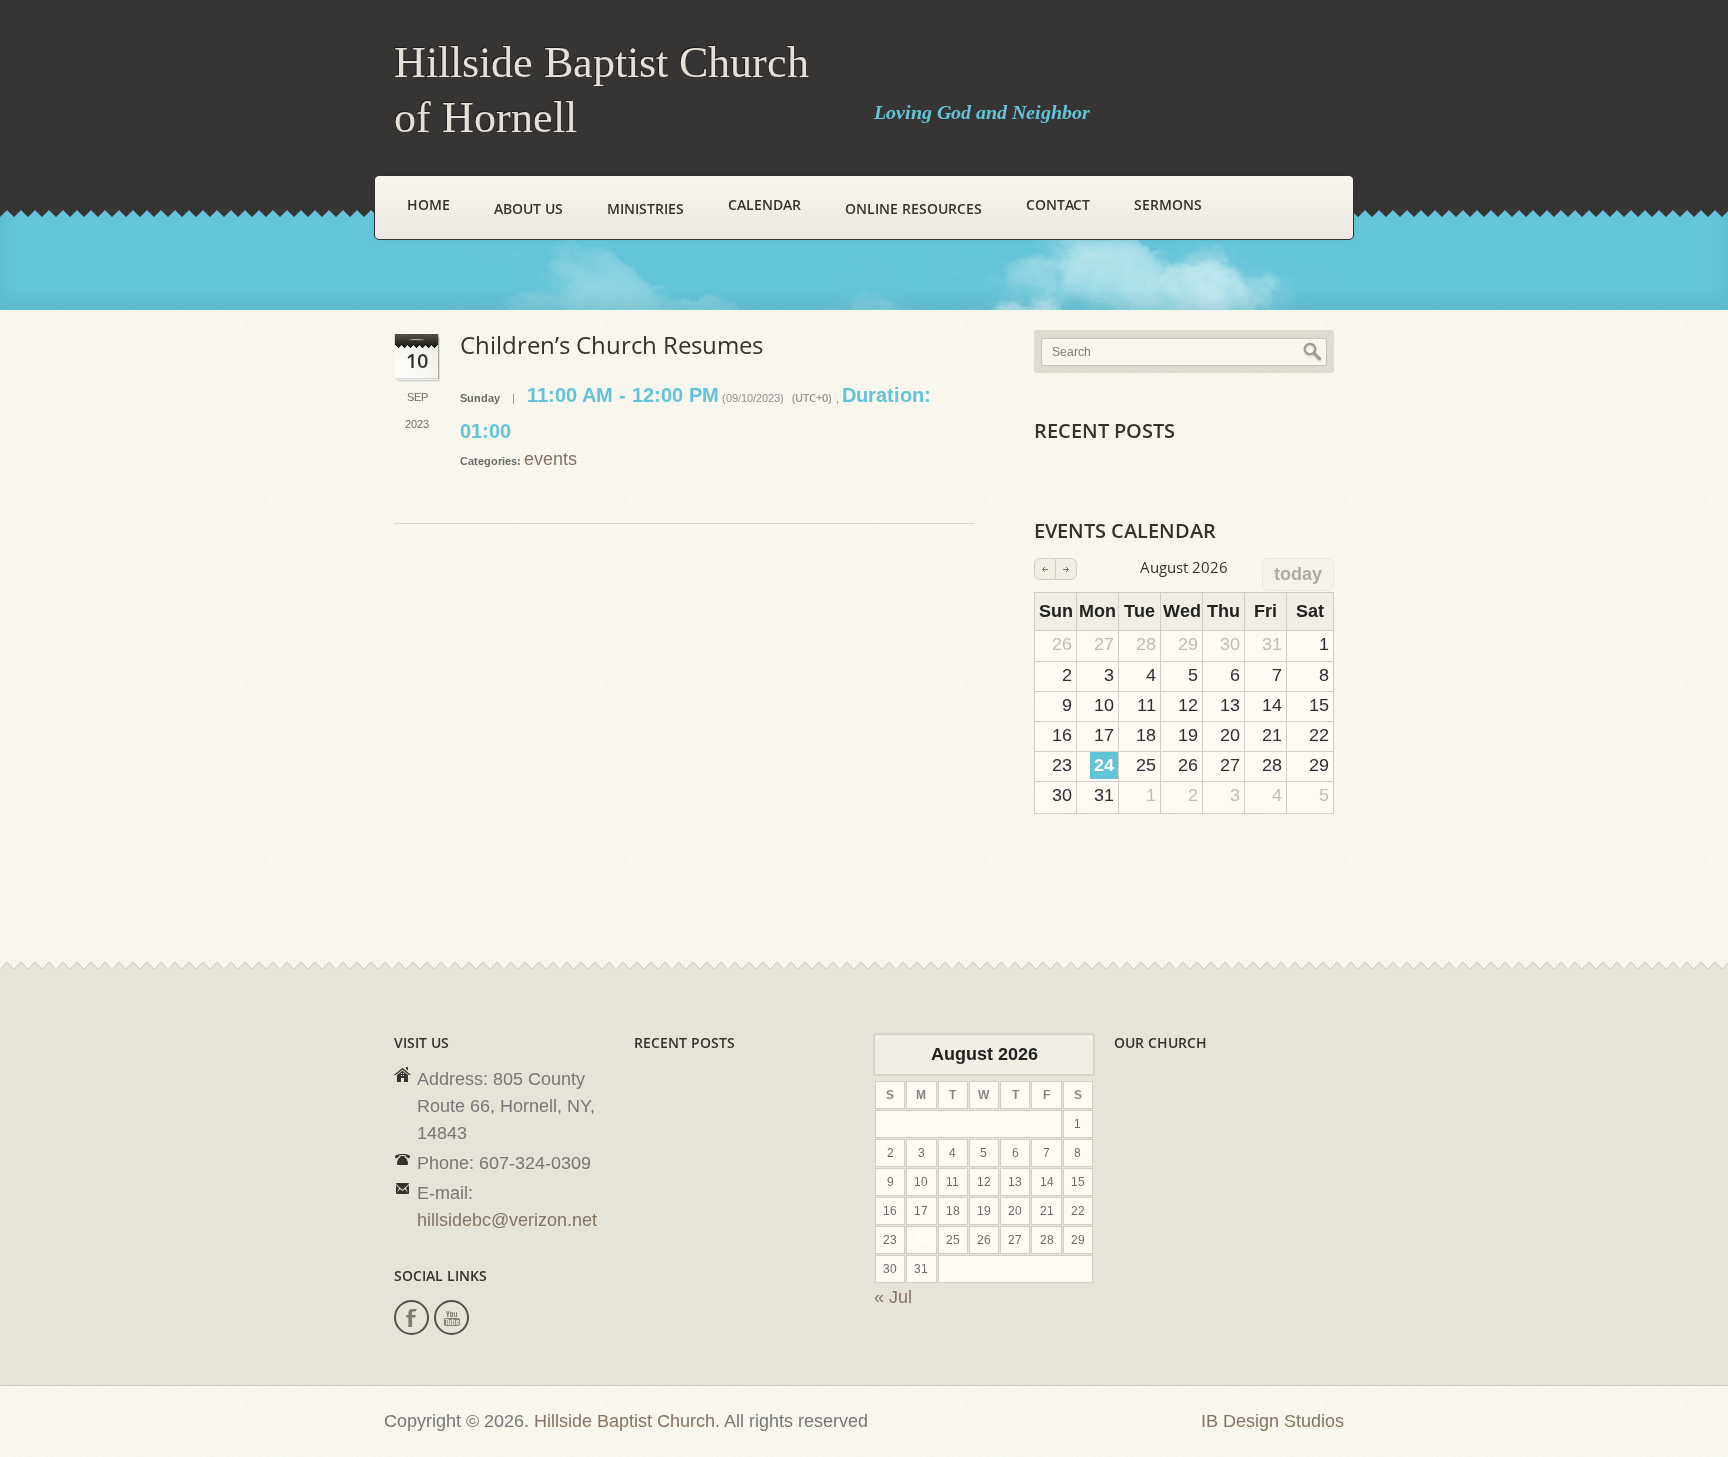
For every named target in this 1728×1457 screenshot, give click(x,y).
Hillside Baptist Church (624, 1421)
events (550, 459)
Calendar (764, 204)
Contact (1058, 204)
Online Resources (913, 208)
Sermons (1168, 204)
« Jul (893, 1297)
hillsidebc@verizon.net (507, 1220)
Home (428, 204)
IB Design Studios (1272, 1421)
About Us (528, 208)
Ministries (645, 208)
